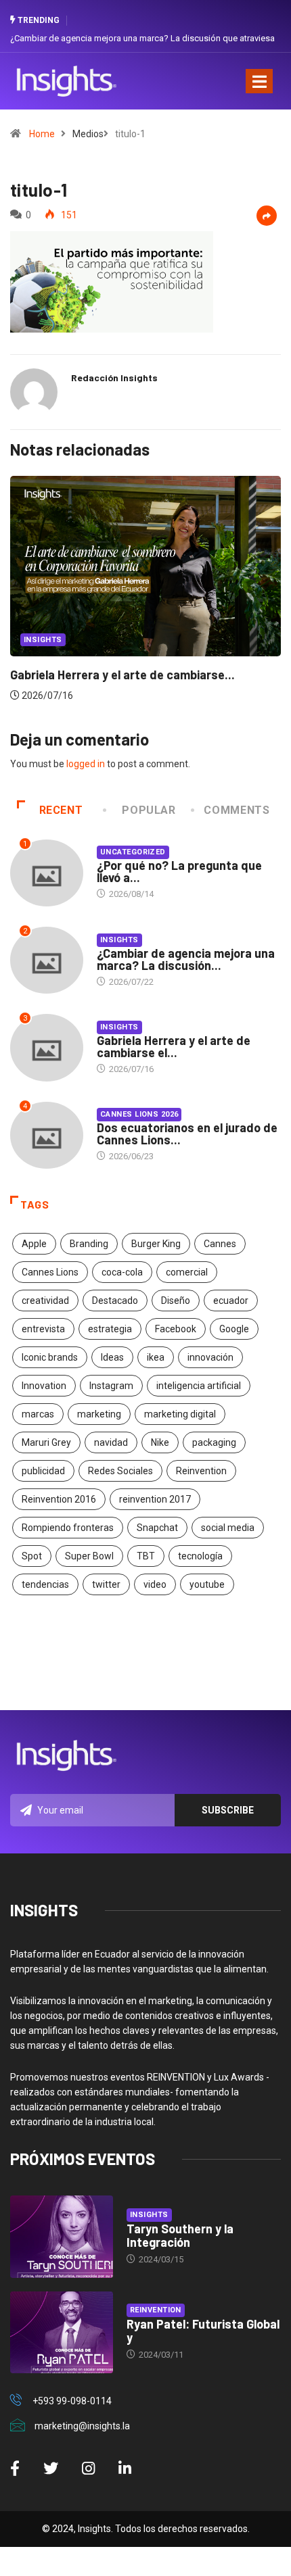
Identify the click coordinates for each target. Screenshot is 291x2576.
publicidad (43, 1471)
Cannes (220, 1244)
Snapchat (157, 1528)
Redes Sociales (120, 1471)
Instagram (111, 1386)
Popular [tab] (149, 810)
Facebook (176, 1329)
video (155, 1584)
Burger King (156, 1244)
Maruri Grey (46, 1442)
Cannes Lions (50, 1272)
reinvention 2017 (155, 1499)
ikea (156, 1357)
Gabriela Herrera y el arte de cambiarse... (122, 675)
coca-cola (122, 1272)
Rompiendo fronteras (68, 1528)
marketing (99, 1414)
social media (228, 1528)
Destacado (115, 1301)
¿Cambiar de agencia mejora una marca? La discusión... (186, 959)
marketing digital (180, 1414)
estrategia (110, 1329)
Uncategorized (133, 852)
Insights (43, 640)
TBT (146, 1556)
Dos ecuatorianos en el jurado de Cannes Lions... (187, 1134)
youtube (207, 1584)
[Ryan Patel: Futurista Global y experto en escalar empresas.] (62, 2333)
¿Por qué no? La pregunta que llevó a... (179, 871)
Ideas (112, 1357)
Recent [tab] (61, 810)
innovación (210, 1357)
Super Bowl (89, 1556)
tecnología (200, 1556)
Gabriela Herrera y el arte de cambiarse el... (174, 1046)
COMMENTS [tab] (237, 810)
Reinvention (201, 1471)
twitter (106, 1584)
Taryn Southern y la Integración (180, 2235)
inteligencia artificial (199, 1386)
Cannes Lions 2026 (139, 1114)
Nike (160, 1442)
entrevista (43, 1329)
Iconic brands (50, 1357)
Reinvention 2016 (59, 1499)
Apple (34, 1244)
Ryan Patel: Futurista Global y (203, 2331)
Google (234, 1329)
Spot (32, 1556)
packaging (214, 1442)
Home (42, 134)
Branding (89, 1244)
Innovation (44, 1386)
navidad (111, 1442)
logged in (86, 764)
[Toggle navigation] (259, 81)
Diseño (176, 1301)
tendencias (45, 1584)
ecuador (231, 1301)
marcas (38, 1414)
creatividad (45, 1301)
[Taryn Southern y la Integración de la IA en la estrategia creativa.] (62, 2237)
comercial (187, 1272)
